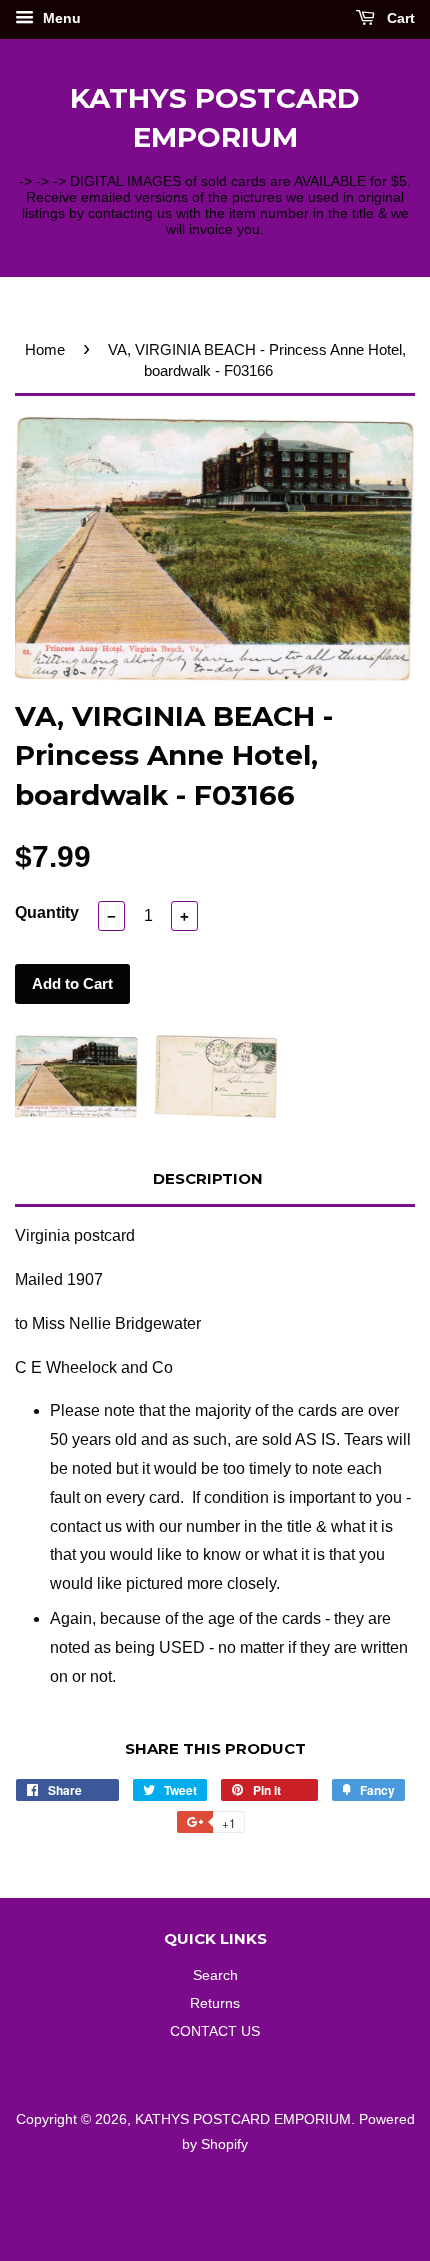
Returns (215, 2003)
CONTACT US (215, 2031)
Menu (60, 18)
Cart (399, 18)
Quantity (47, 912)
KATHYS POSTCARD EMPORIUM (215, 117)
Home (45, 349)
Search (215, 1975)
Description (208, 1178)
